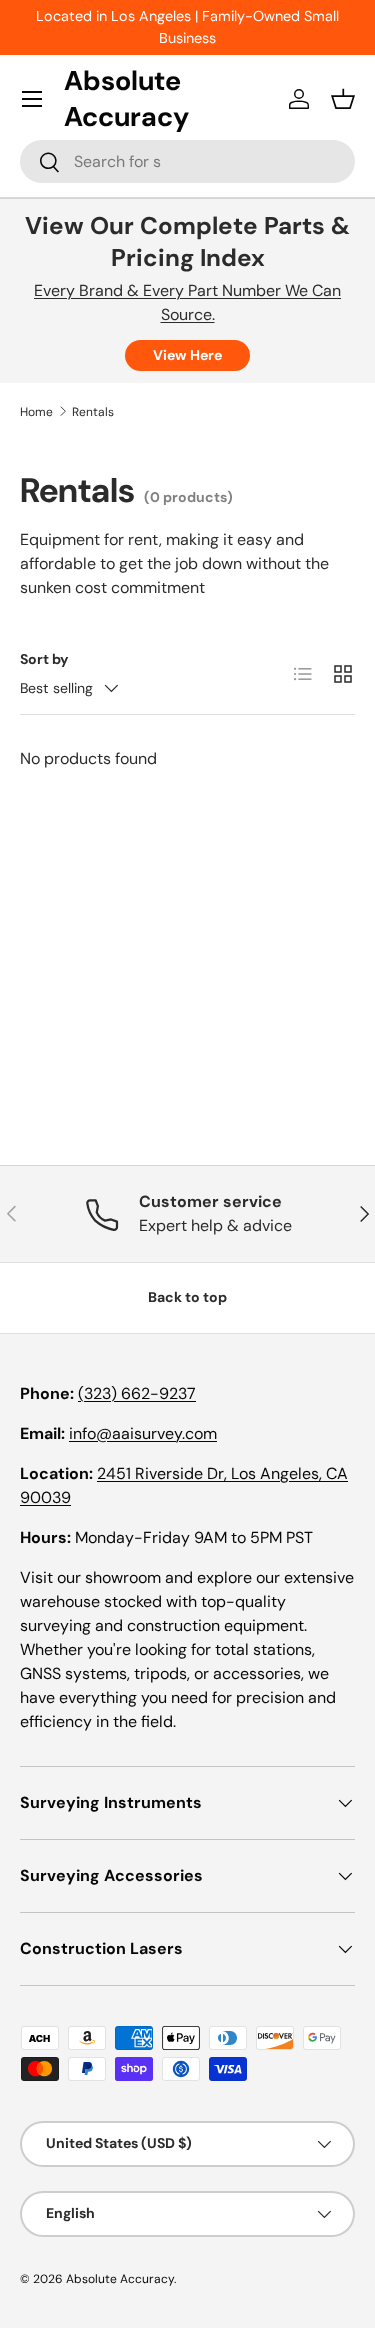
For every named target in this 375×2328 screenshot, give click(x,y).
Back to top (187, 1297)
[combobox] (187, 161)
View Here (187, 355)
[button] (343, 99)
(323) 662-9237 (137, 1393)
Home (36, 412)
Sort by (44, 659)
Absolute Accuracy (120, 2279)
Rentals (93, 412)
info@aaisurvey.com (143, 1433)
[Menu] (32, 99)
